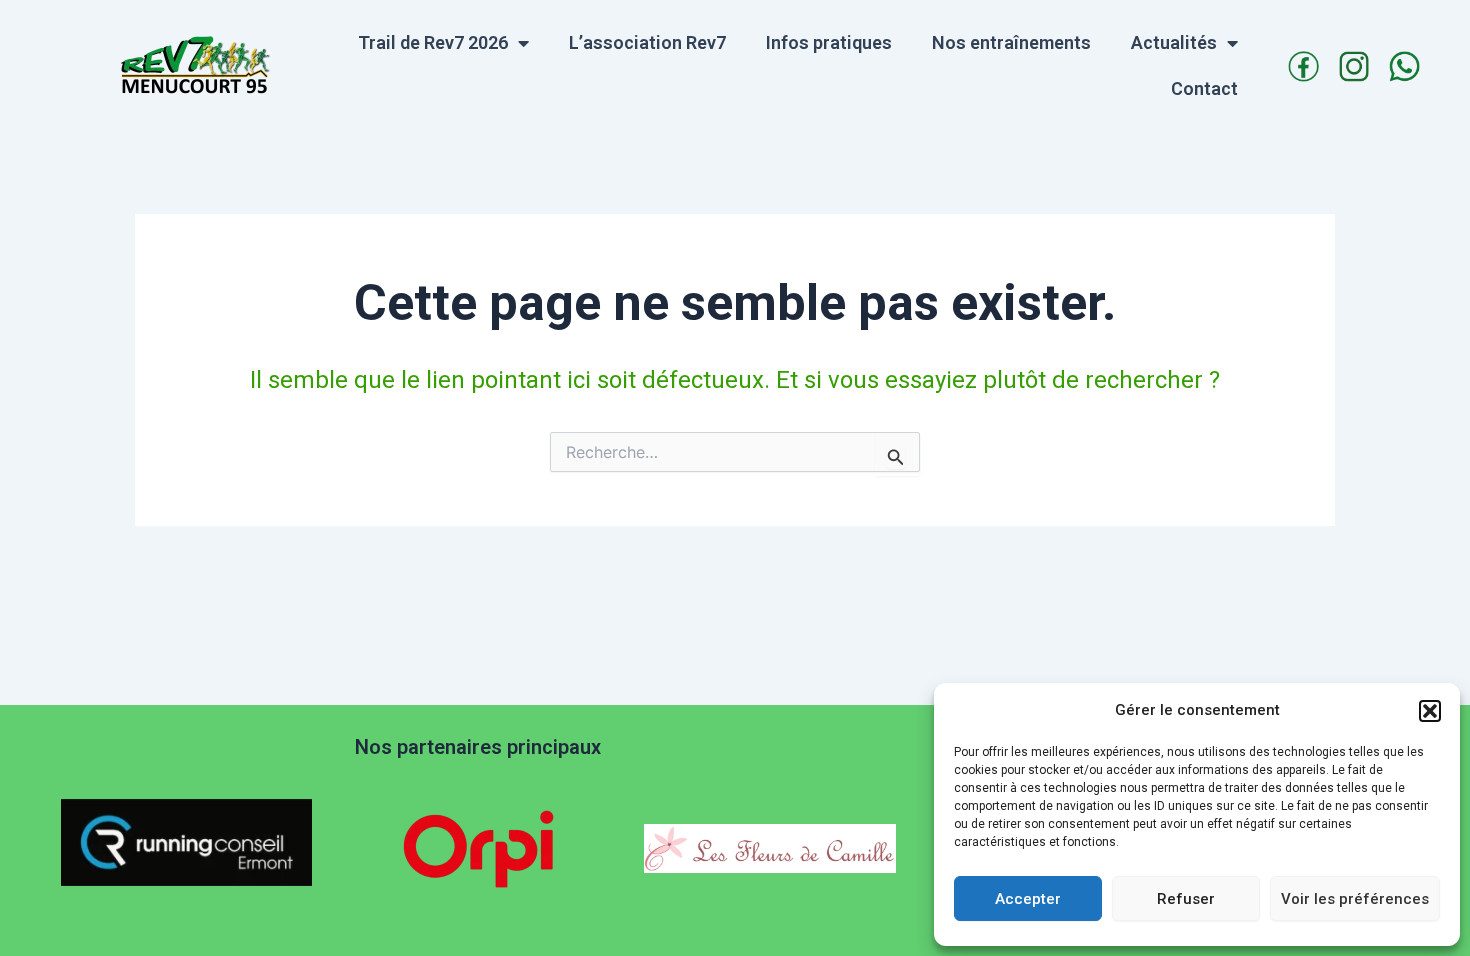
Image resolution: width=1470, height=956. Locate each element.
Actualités (1174, 42)
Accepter (1028, 899)
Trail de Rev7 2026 (433, 42)
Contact (1204, 88)
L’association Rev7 (647, 42)
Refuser (1186, 899)
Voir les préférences (1355, 899)
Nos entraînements (1011, 42)
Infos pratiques (829, 42)
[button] (1430, 711)
